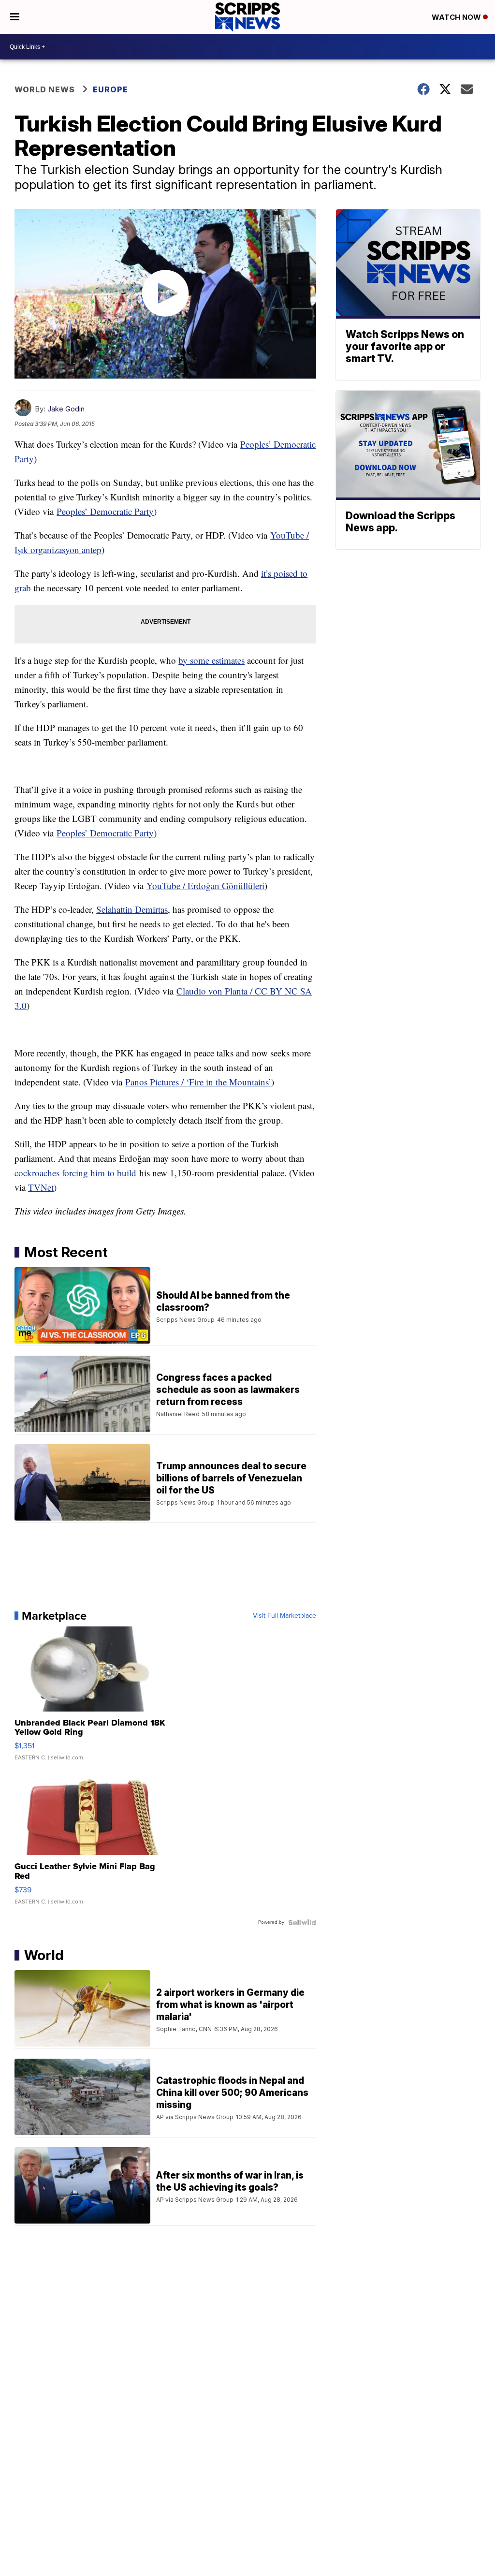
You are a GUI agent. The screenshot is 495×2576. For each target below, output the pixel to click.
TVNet (41, 1187)
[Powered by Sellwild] (302, 1922)
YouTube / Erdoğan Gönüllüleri (205, 885)
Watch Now (457, 17)
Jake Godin (66, 409)
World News (45, 89)
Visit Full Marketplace (284, 1616)
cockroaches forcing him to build (75, 1173)
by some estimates (211, 660)
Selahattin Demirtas (132, 909)
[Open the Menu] (15, 17)
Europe (110, 89)
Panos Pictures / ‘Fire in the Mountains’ (198, 1082)
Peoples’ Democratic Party (105, 511)
